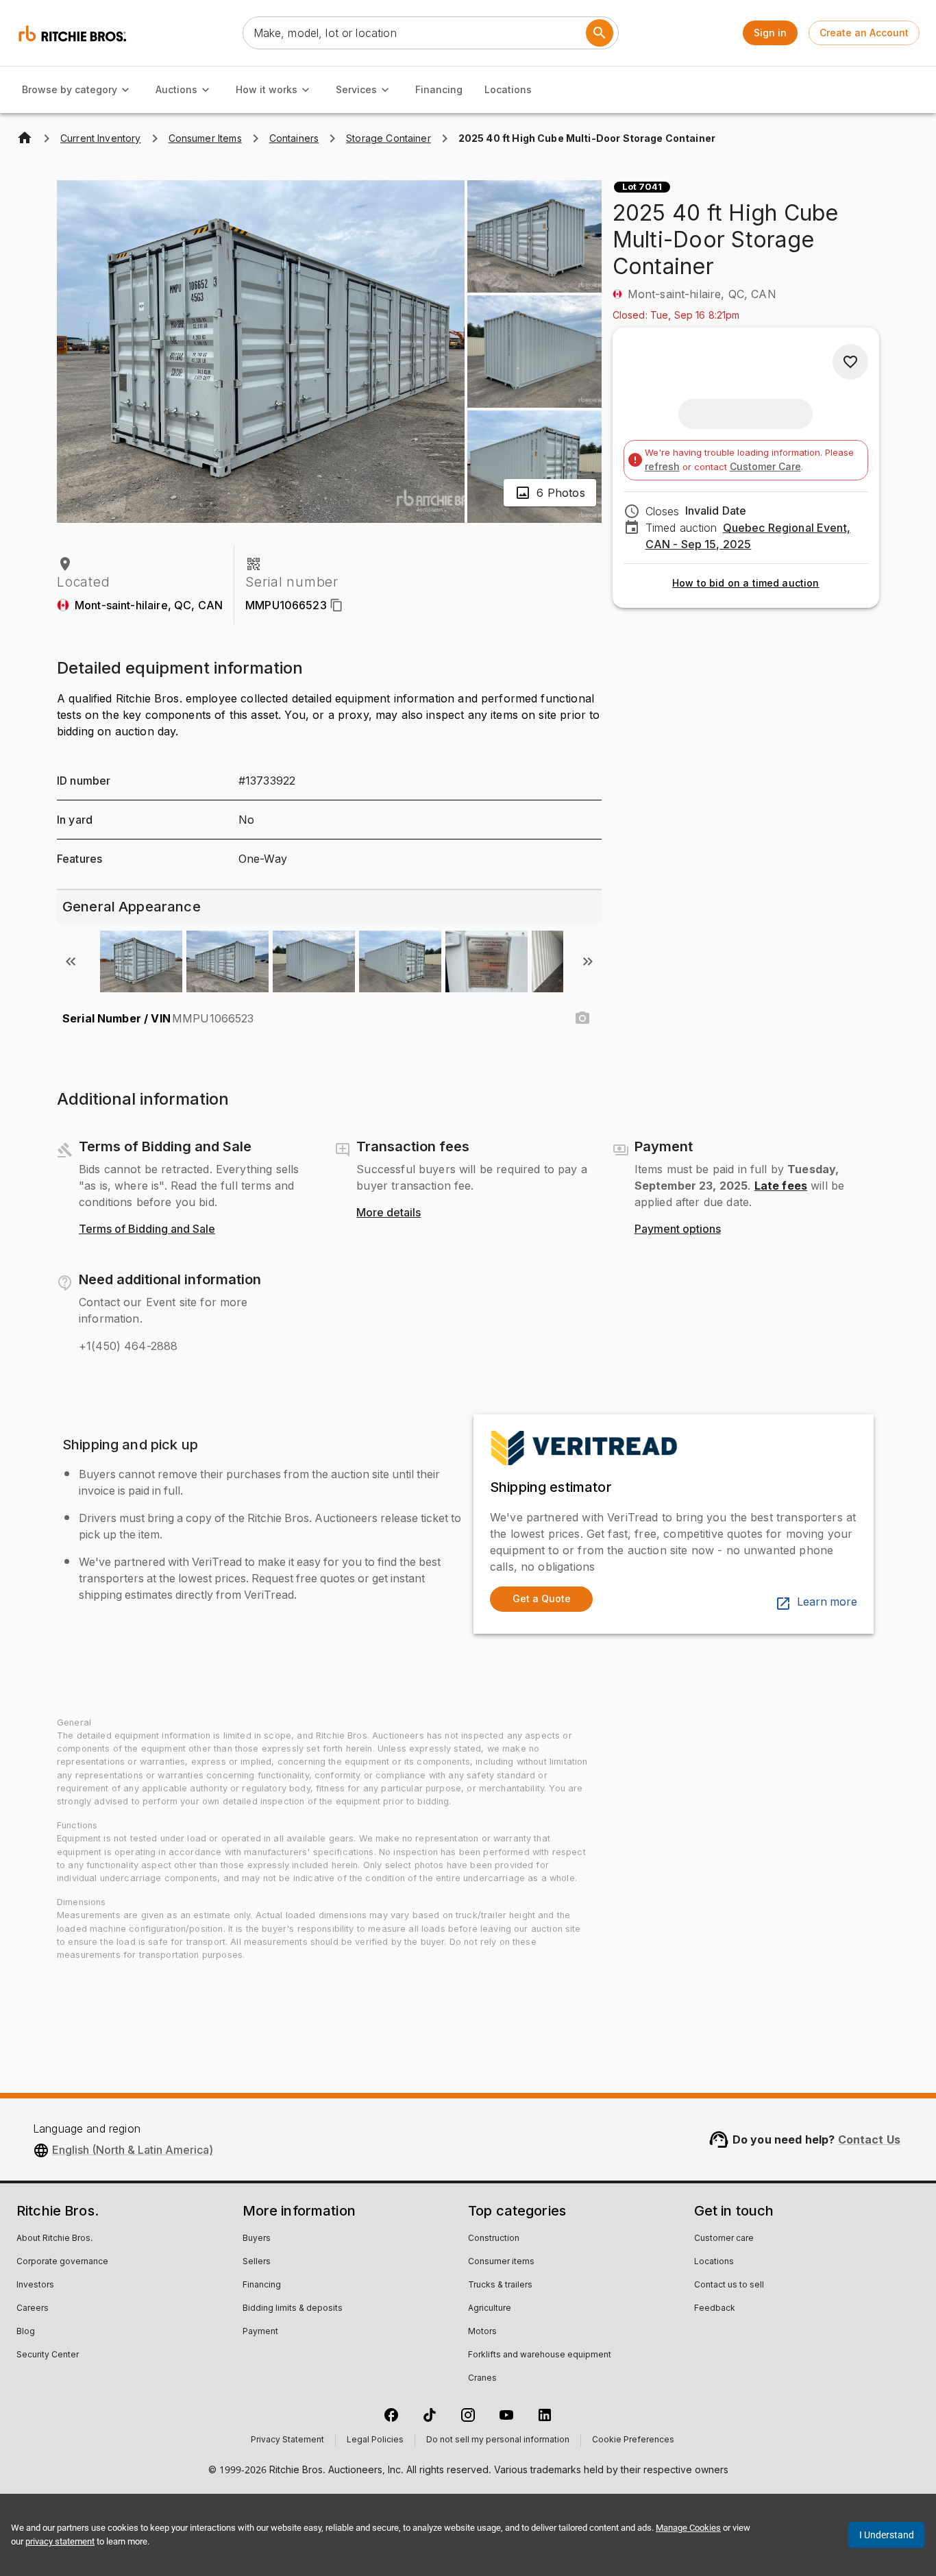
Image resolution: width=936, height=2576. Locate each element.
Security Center (48, 2355)
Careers (33, 2309)
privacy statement (60, 2541)
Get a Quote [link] (542, 1598)
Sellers (257, 2262)
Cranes (482, 2379)
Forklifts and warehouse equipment (540, 2355)
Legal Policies (375, 2440)
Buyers (257, 2239)
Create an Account (864, 33)
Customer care (724, 2239)
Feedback (715, 2309)
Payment (260, 2332)
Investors (35, 2285)
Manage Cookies (688, 2528)
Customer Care (765, 466)
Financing (439, 89)
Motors (482, 2332)
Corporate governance (62, 2262)
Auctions (176, 89)
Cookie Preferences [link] (633, 2440)
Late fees (781, 1186)
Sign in (770, 33)
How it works (267, 89)
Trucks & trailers (500, 2285)
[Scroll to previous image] (71, 961)
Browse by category (70, 89)
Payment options (678, 1229)
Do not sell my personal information (498, 2440)
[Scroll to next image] (588, 961)
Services (356, 89)
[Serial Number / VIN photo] (582, 1018)
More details (389, 1213)
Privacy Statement (287, 2440)
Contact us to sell (729, 2285)
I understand (887, 2535)
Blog (26, 2332)
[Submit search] (600, 33)
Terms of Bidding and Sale (147, 1229)
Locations (508, 89)
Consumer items (501, 2262)
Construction (494, 2239)
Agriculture (490, 2309)
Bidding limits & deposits (293, 2309)
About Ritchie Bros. (54, 2239)
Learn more (827, 1602)
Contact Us (870, 2139)
